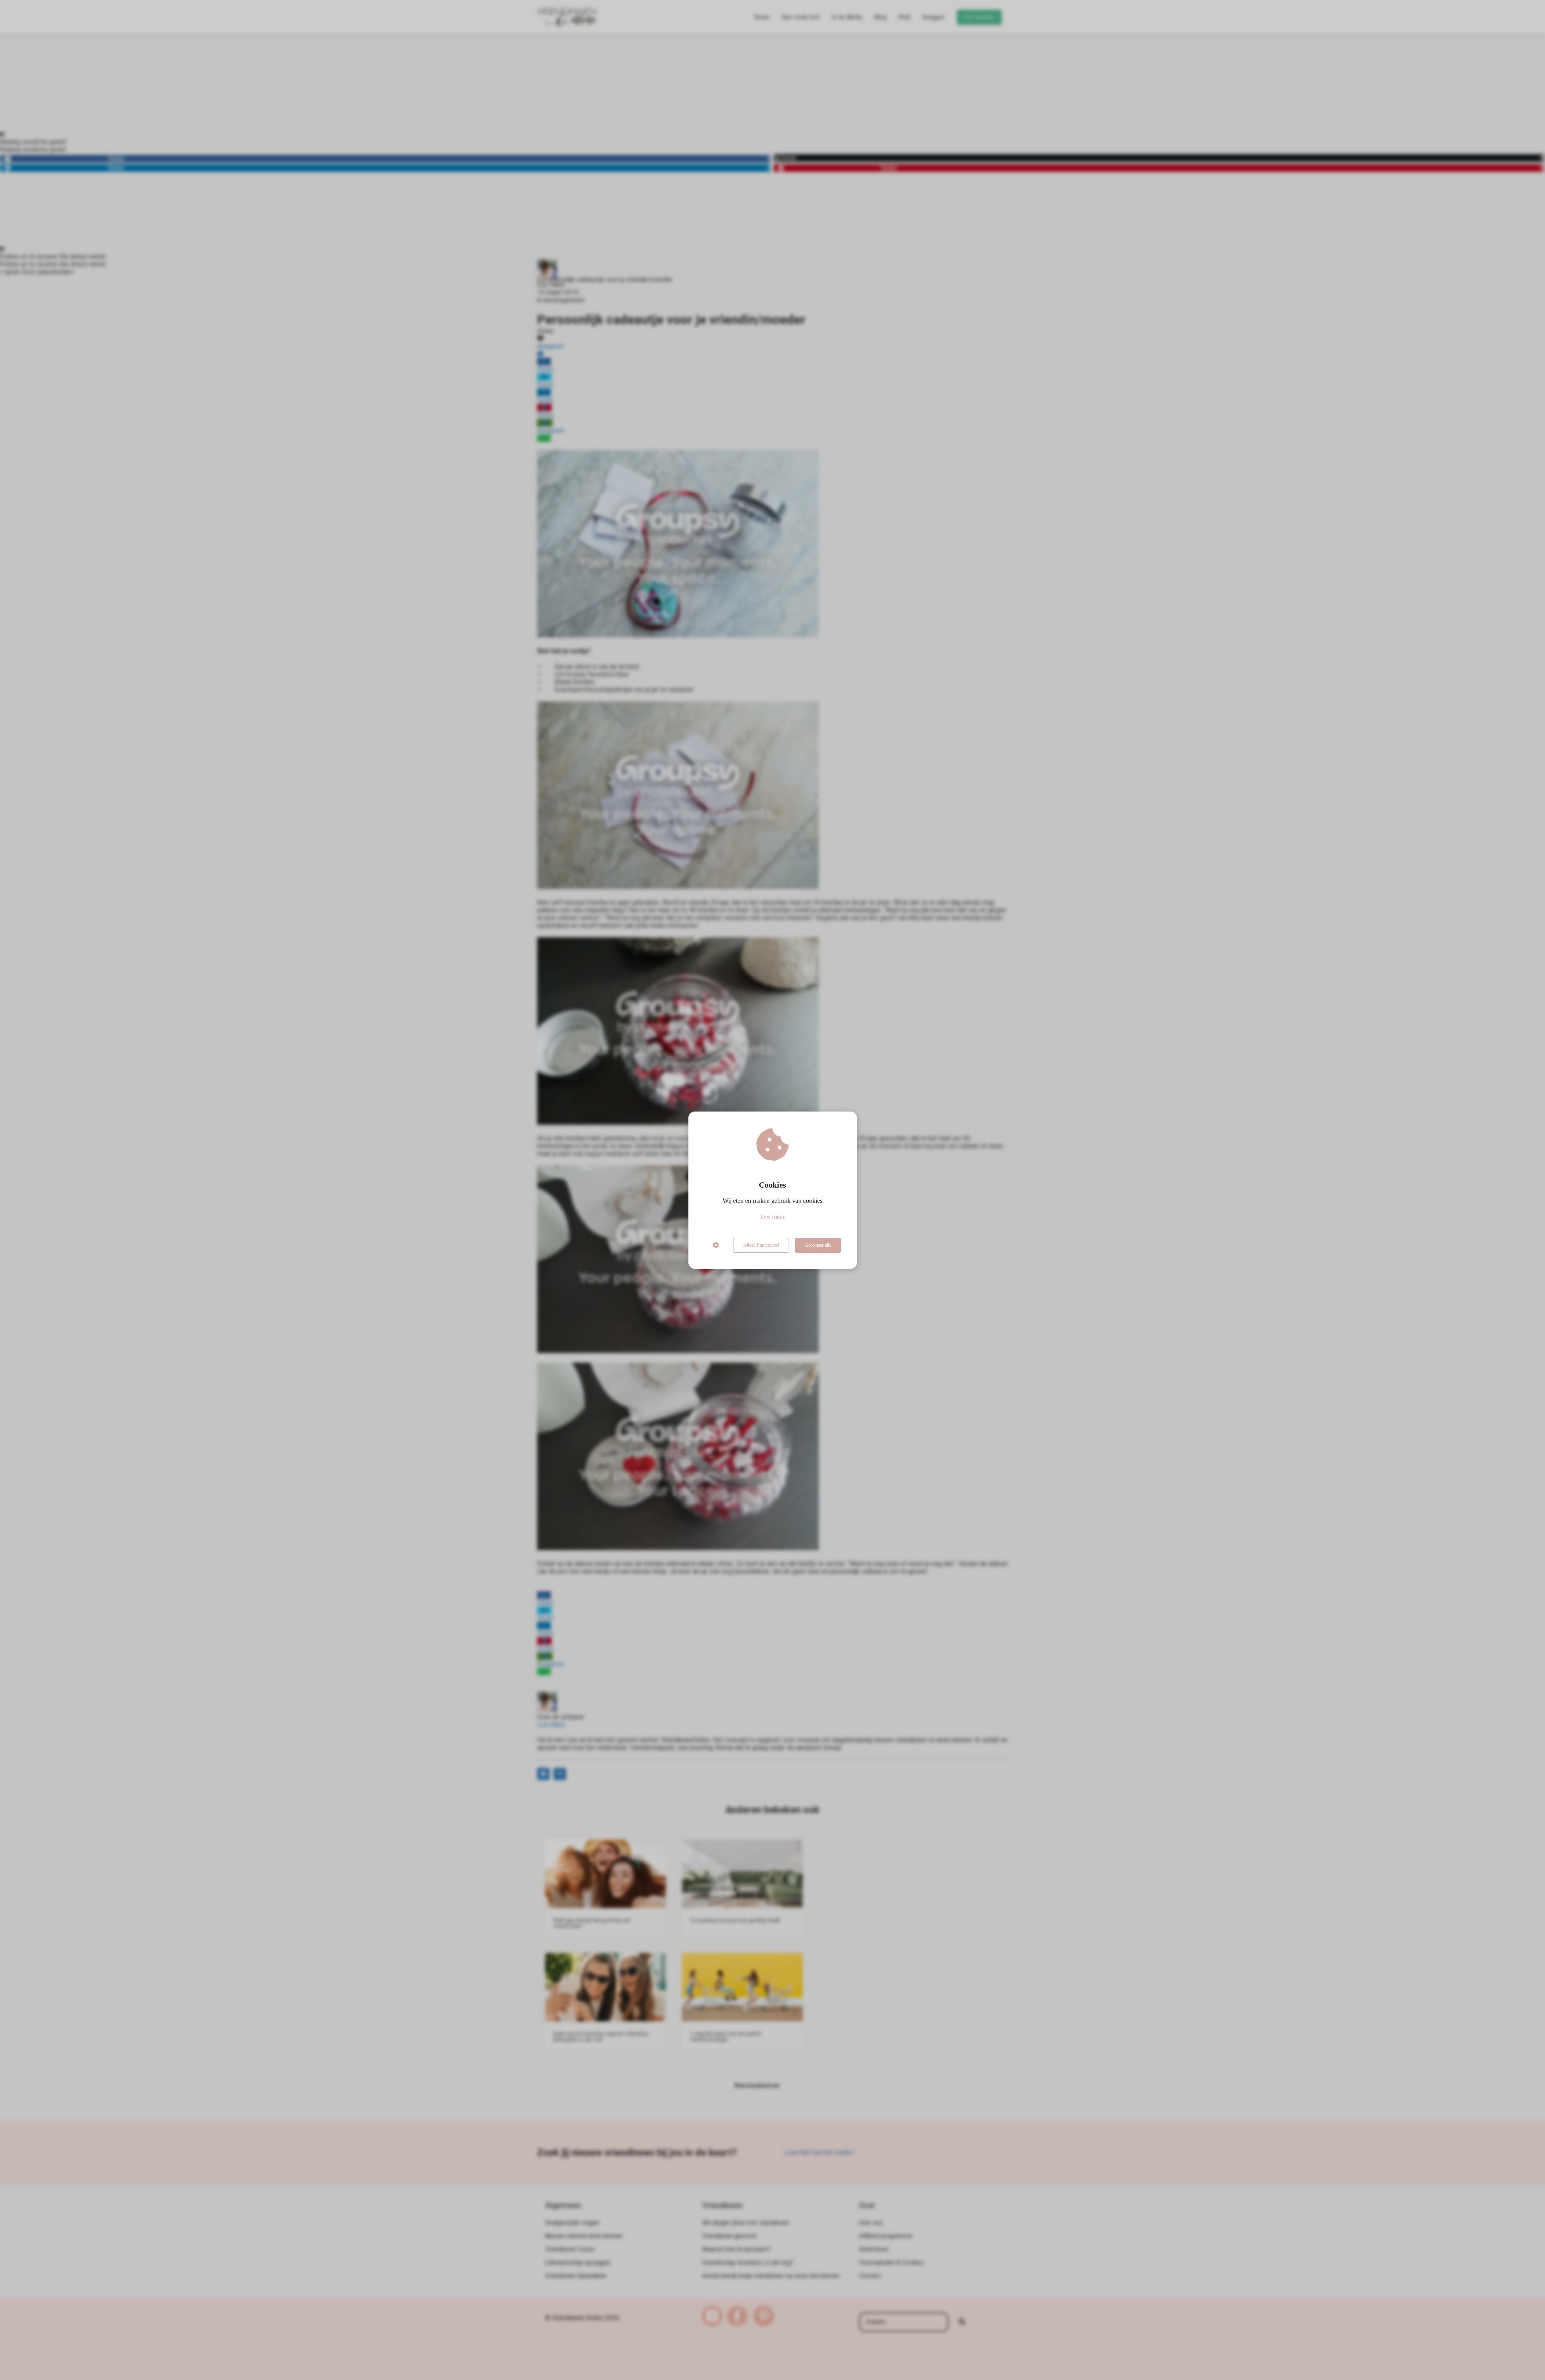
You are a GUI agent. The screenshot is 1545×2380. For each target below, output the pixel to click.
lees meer (773, 1217)
